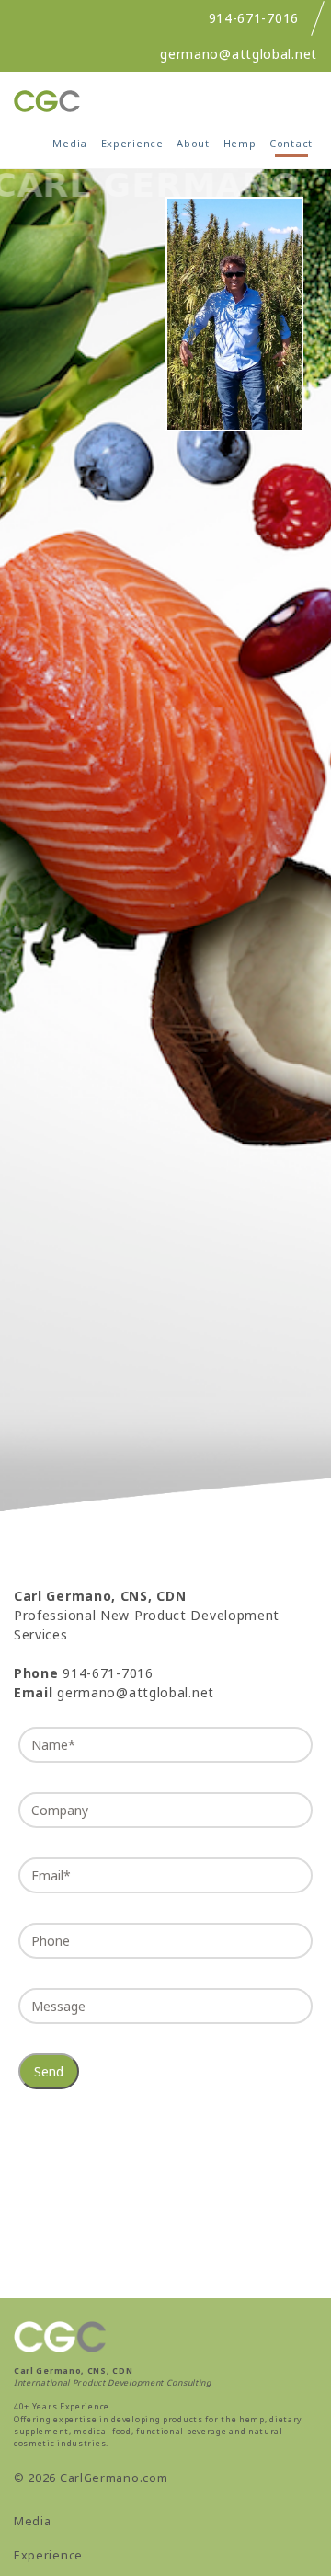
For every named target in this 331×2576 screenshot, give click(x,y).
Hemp (240, 143)
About (193, 143)
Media (70, 143)
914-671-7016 (254, 18)
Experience (132, 143)
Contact (291, 143)
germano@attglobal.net (239, 54)
